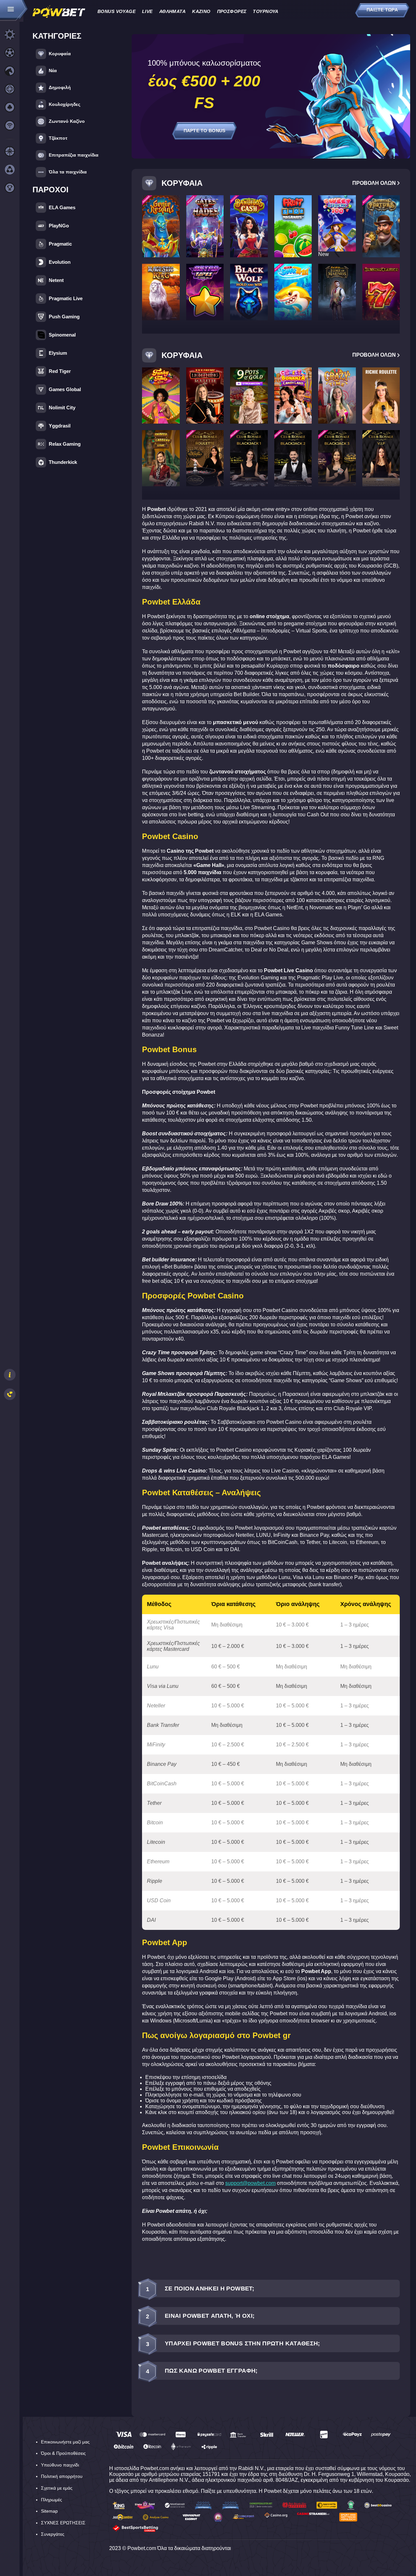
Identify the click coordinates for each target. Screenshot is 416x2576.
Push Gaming (64, 317)
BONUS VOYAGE (117, 11)
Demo (161, 234)
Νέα (53, 70)
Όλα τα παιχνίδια (68, 172)
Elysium (58, 353)
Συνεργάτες (53, 2534)
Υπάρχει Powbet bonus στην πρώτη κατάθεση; (233, 2344)
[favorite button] (172, 203)
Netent (56, 280)
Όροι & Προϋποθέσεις (63, 2453)
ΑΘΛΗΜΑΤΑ (172, 11)
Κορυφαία (60, 54)
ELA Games (62, 207)
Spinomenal (62, 335)
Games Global (65, 389)
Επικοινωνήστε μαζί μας (65, 2442)
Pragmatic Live (66, 298)
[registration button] (124, 2435)
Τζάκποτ (58, 138)
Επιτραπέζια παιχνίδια (74, 155)
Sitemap (49, 2511)
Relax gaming (65, 444)
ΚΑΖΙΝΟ (201, 11)
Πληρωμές (52, 2500)
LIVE (147, 11)
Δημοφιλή (60, 87)
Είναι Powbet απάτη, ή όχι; (200, 2316)
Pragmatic (60, 244)
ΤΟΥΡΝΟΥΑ (266, 11)
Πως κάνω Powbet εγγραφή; (202, 2371)
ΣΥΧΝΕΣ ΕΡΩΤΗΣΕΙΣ (63, 2523)
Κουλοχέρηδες (65, 104)
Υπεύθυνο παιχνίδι (60, 2465)
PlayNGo (59, 226)
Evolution (60, 262)
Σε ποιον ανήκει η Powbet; (200, 2289)
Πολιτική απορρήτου (62, 2476)
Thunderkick (63, 462)
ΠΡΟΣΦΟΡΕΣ (232, 11)
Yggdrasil (60, 426)
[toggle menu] (14, 11)
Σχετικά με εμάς (57, 2488)
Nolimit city (62, 408)
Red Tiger (60, 371)
